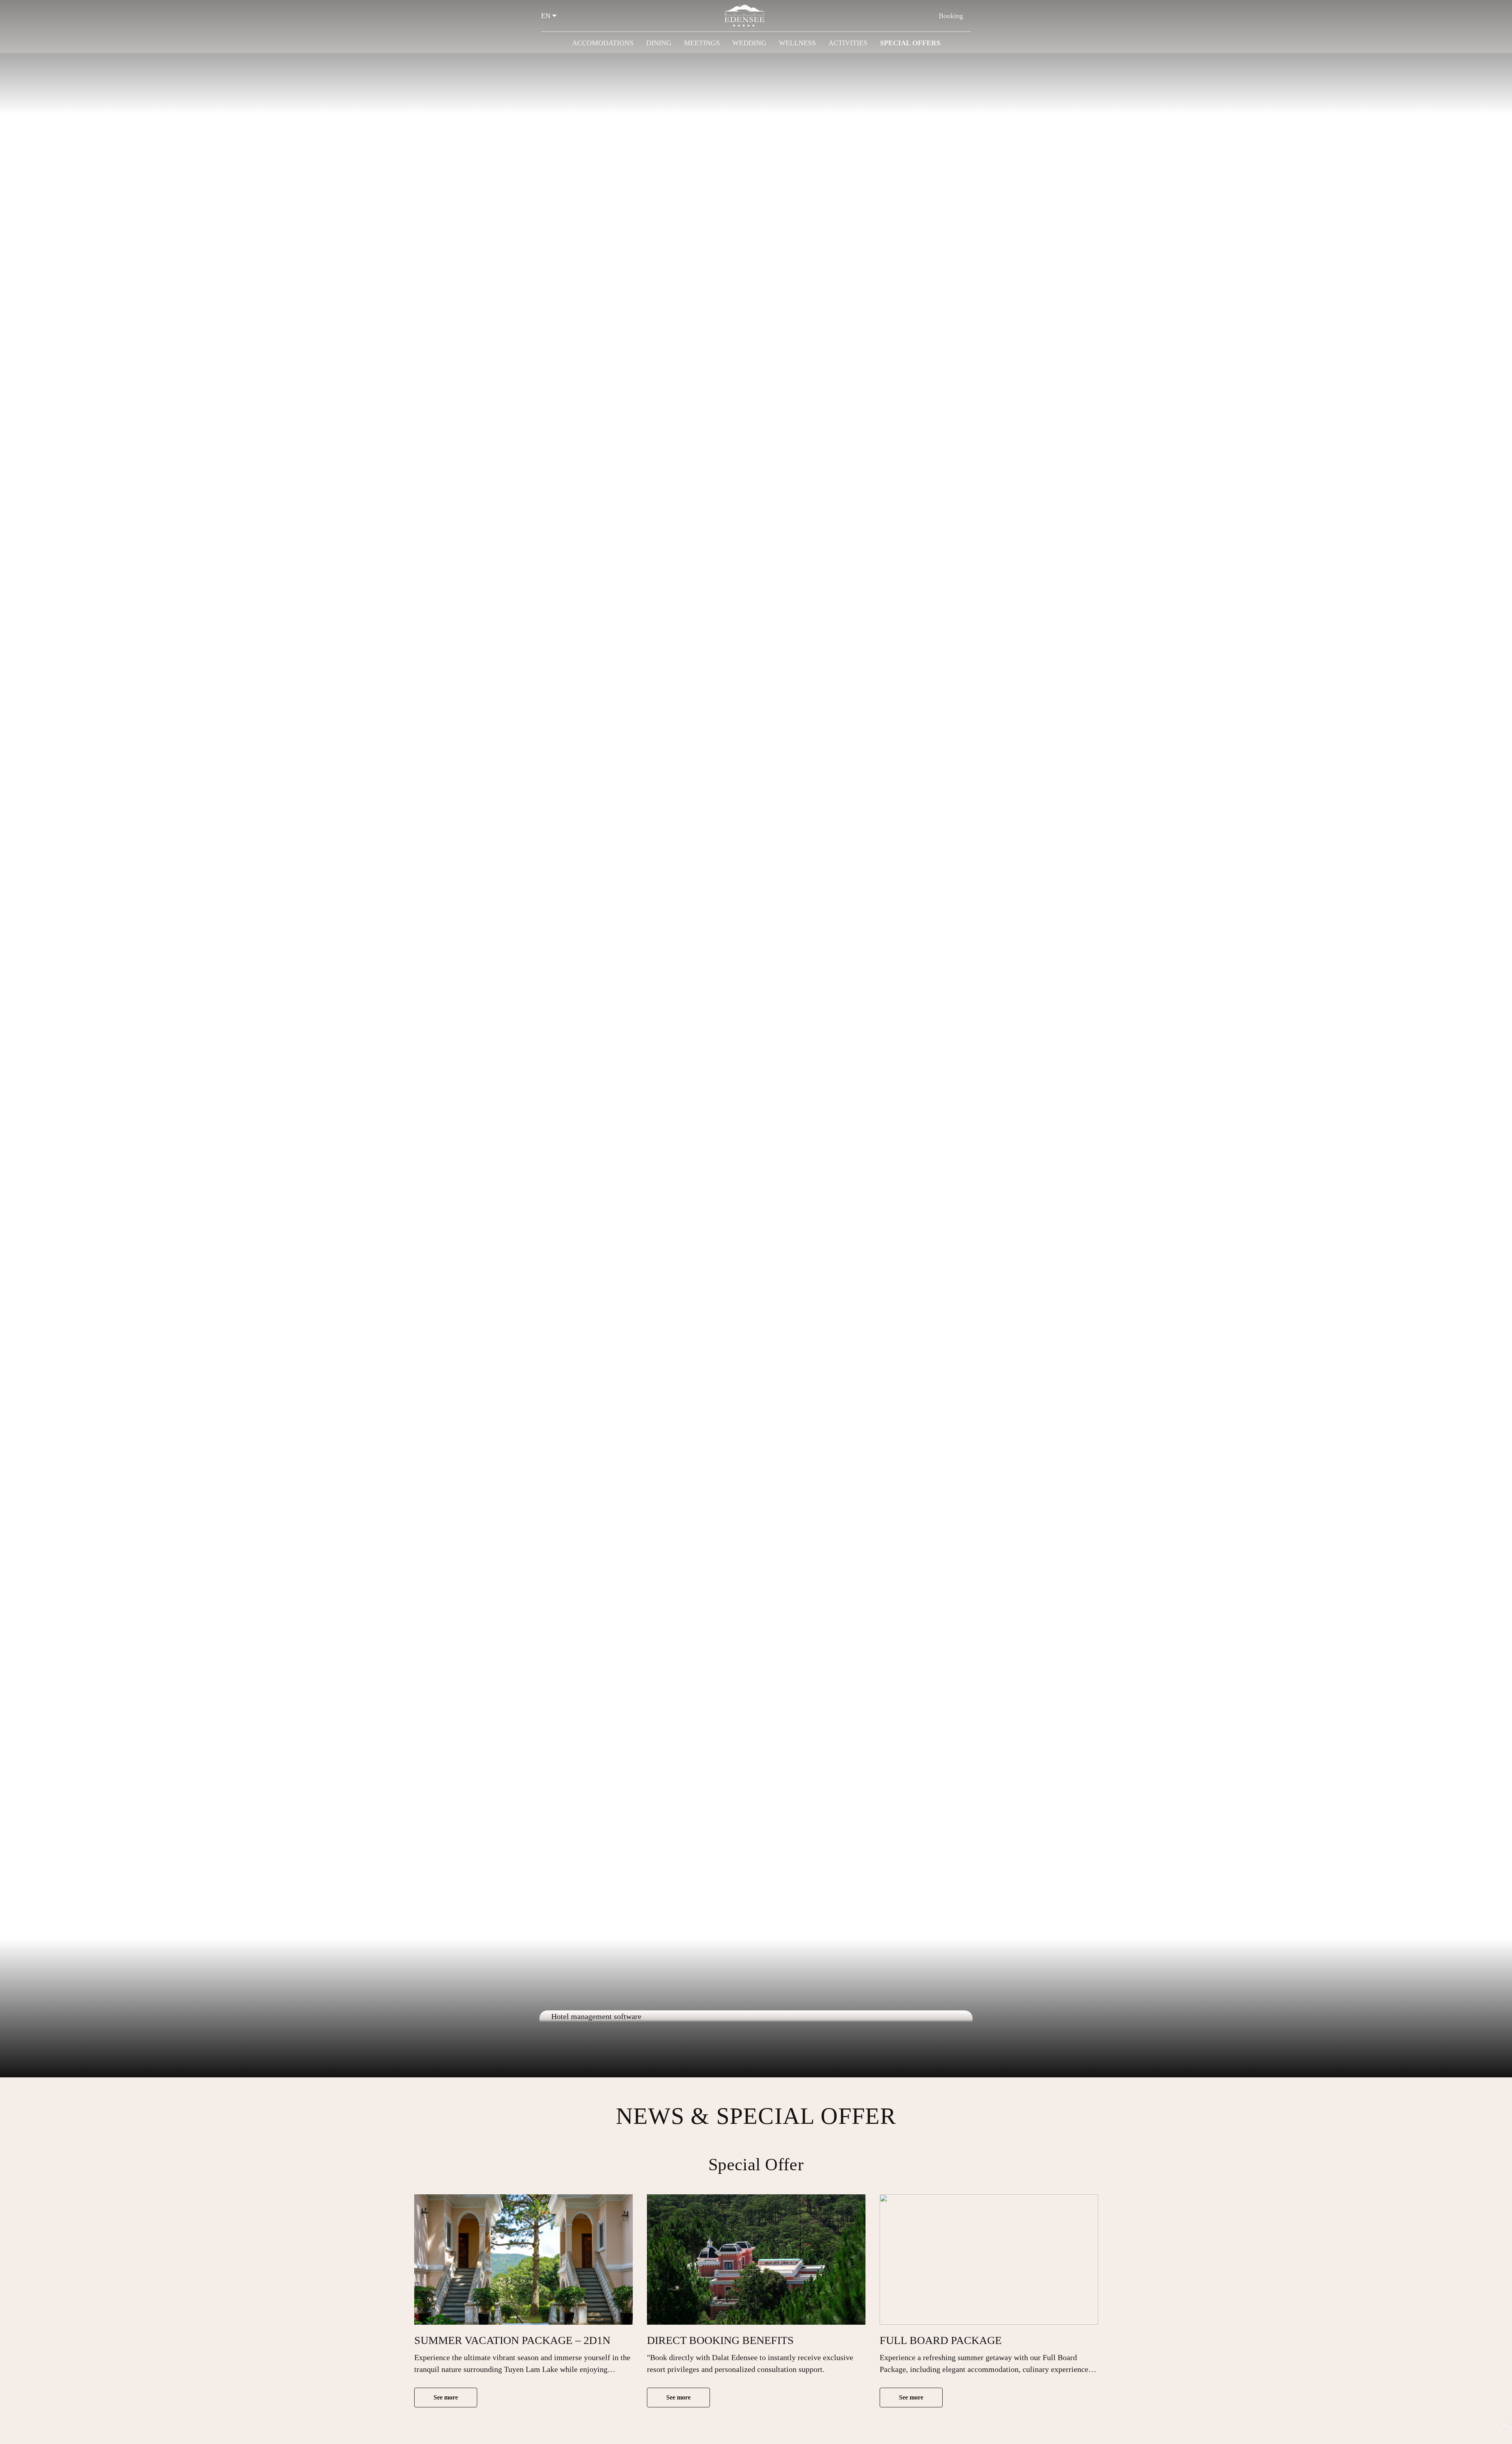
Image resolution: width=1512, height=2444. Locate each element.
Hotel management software (596, 2016)
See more (446, 2397)
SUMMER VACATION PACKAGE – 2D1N (512, 2340)
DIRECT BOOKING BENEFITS (720, 2340)
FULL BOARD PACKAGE (941, 2340)
